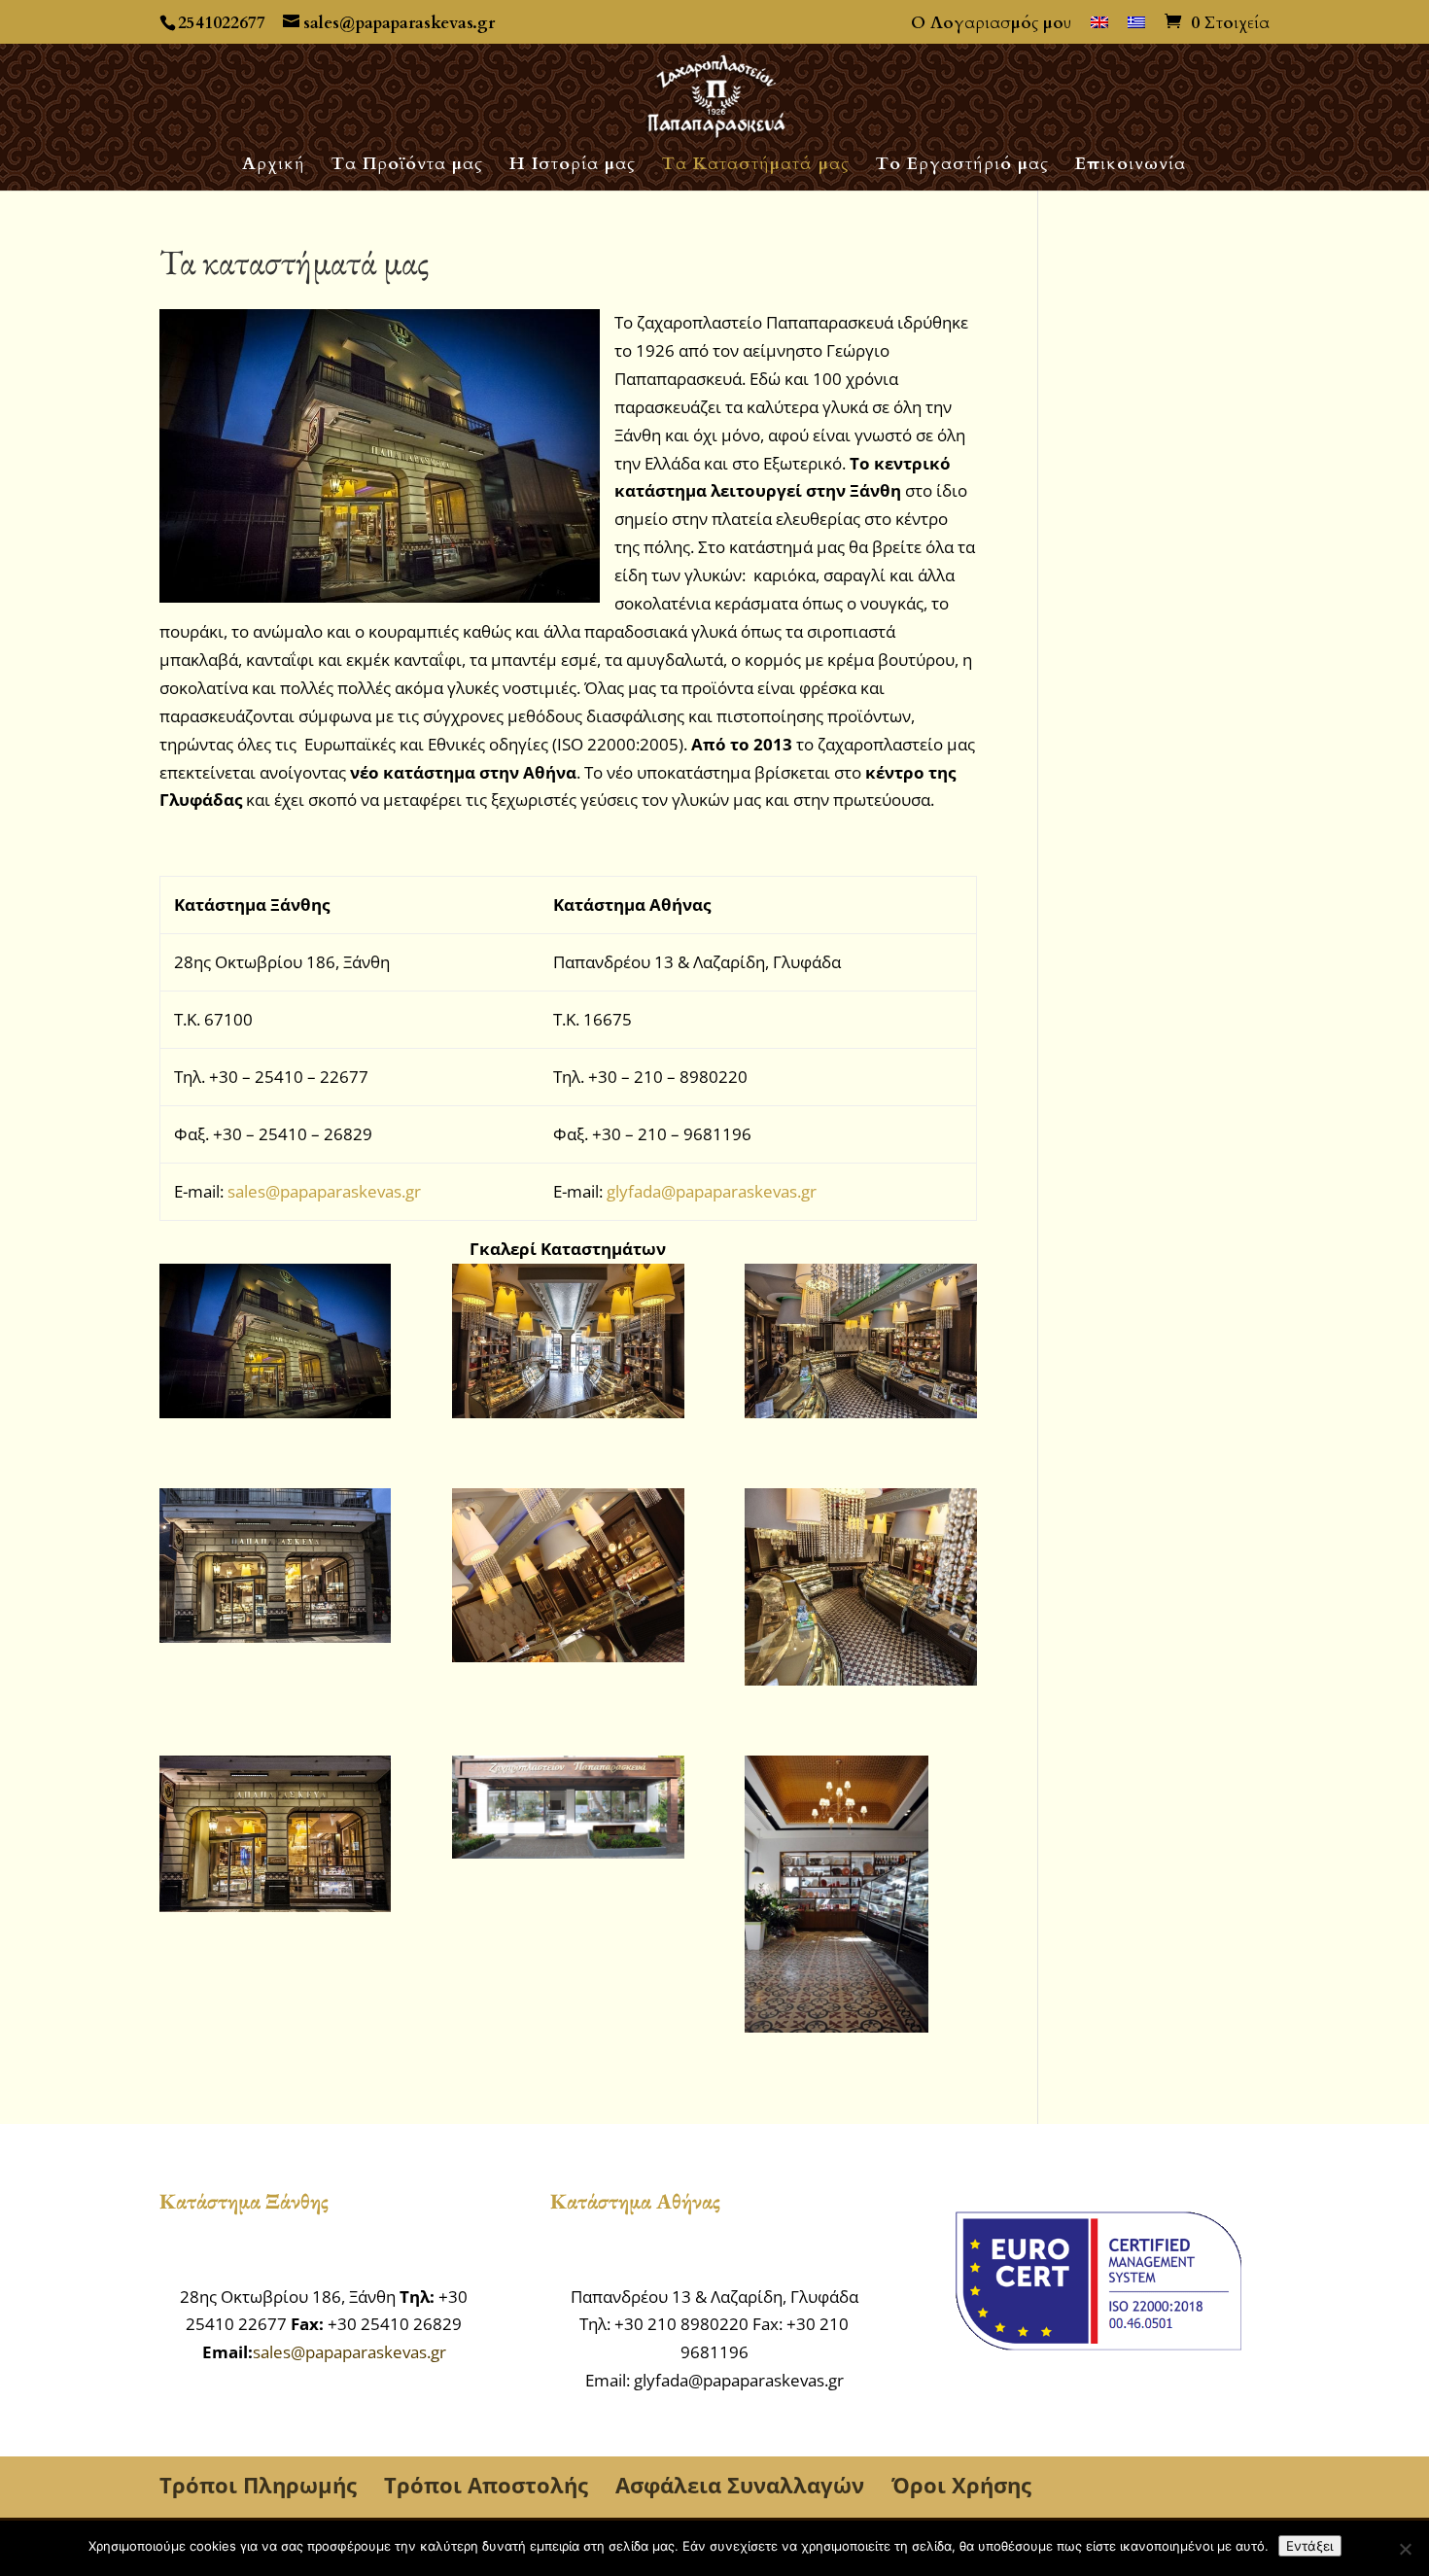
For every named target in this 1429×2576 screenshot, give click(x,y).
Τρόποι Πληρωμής (258, 2485)
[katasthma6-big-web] (275, 1838)
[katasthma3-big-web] (275, 1570)
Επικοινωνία (1131, 167)
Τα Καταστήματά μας (756, 167)
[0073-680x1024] (860, 1898)
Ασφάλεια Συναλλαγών (740, 2485)
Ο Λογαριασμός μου (991, 24)
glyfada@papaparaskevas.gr (712, 1191)
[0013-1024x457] (568, 1811)
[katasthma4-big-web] (568, 1580)
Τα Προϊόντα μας (407, 167)
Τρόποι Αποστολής (486, 2485)
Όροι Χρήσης (961, 2485)
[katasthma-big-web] (275, 1345)
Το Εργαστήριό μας (962, 167)
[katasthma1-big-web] (568, 1345)
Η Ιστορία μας (573, 167)
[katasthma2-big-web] (860, 1345)
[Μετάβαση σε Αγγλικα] (1099, 29)
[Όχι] (1405, 2549)
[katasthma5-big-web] (860, 1591)
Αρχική (274, 167)
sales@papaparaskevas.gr (324, 1191)
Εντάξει (1310, 2546)
